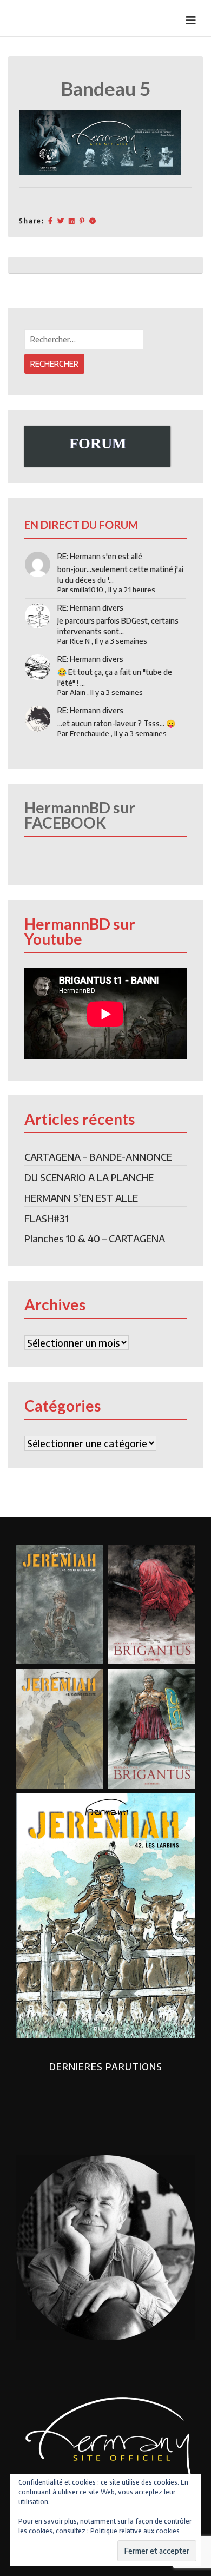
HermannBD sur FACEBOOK (80, 815)
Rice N (80, 641)
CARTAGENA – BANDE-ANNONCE (98, 1157)
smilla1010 (87, 590)
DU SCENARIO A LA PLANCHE (89, 1177)
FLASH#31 (47, 1218)
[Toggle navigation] (191, 20)
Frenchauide (90, 733)
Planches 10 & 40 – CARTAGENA (95, 1238)
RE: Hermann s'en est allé (100, 556)
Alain (78, 692)
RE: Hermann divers (90, 608)
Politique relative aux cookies (135, 2531)
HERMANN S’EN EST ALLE (81, 1198)
